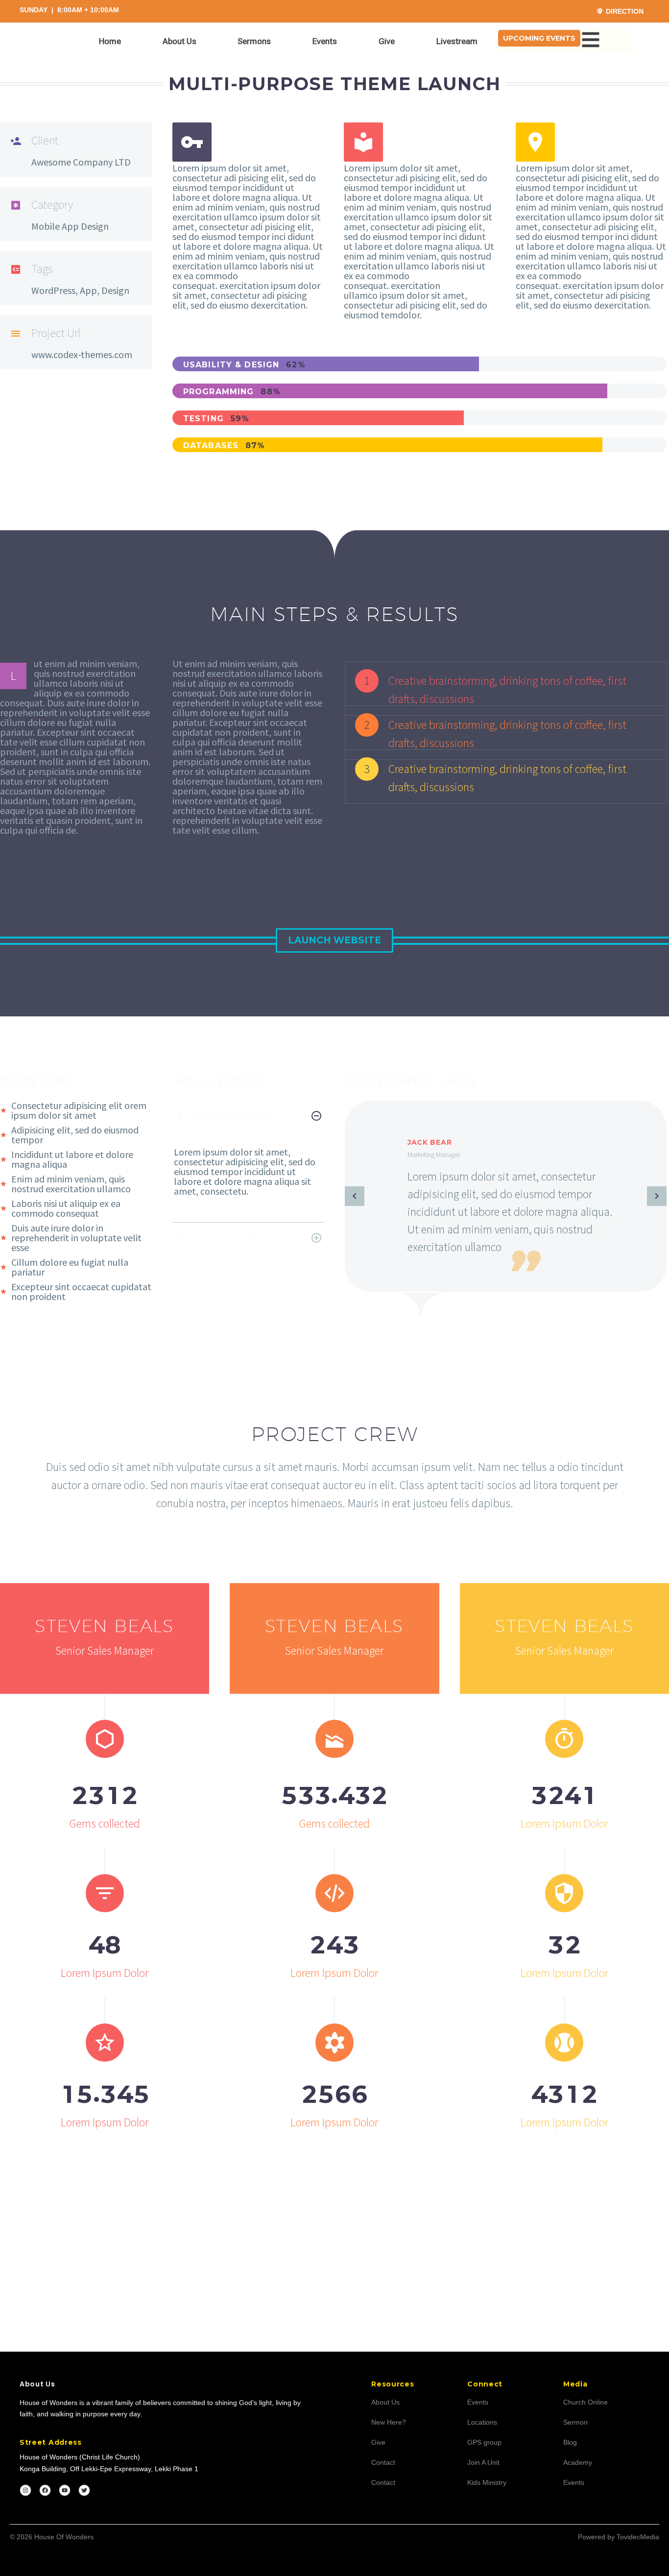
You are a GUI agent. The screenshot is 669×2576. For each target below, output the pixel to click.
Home (110, 41)
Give (387, 41)
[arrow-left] (355, 1196)
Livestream (457, 41)
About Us (179, 41)
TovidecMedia (638, 2537)
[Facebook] (45, 2490)
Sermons (254, 41)
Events (325, 41)
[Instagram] (25, 2490)
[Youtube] (65, 2490)
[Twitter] (84, 2490)
